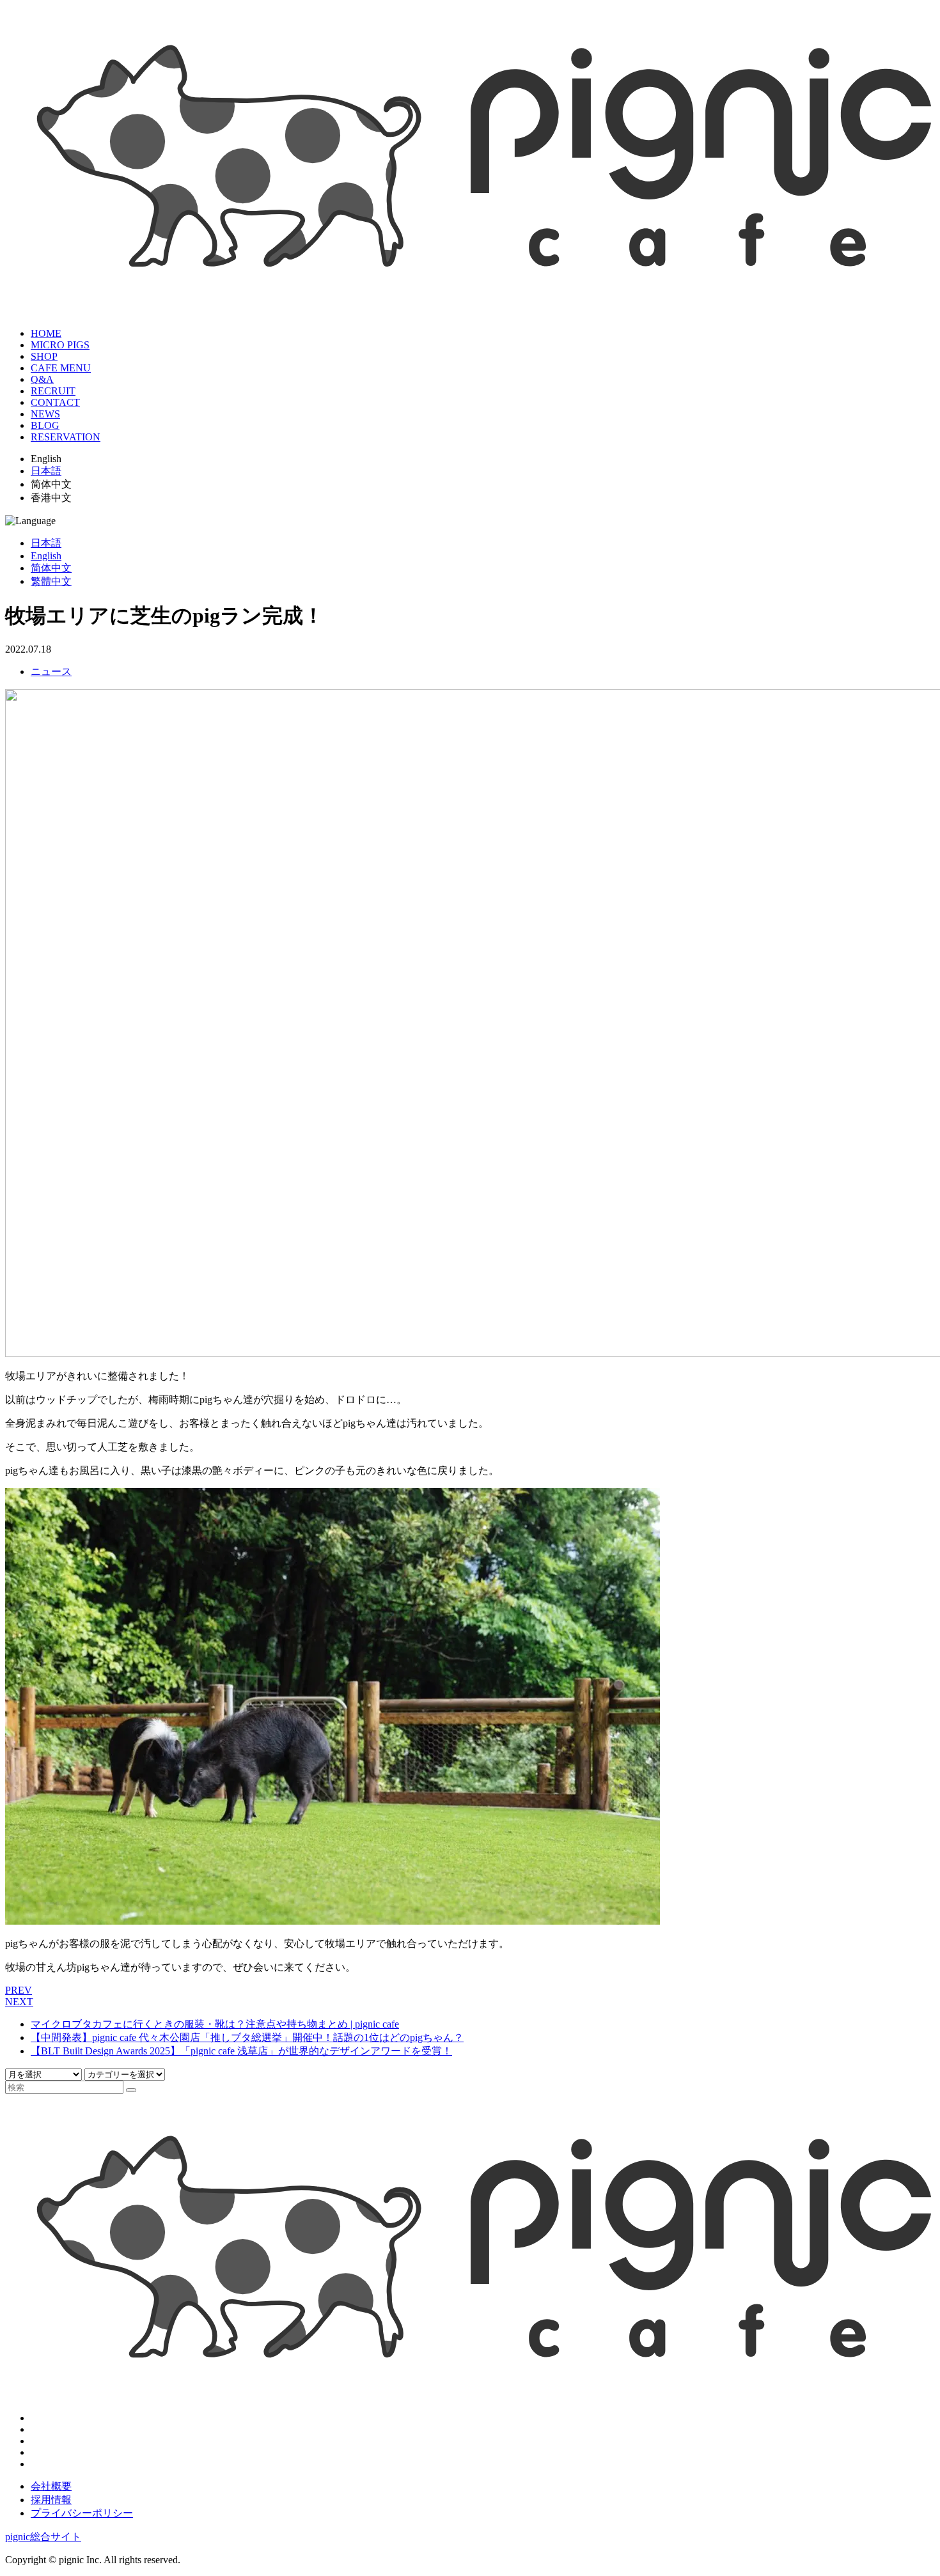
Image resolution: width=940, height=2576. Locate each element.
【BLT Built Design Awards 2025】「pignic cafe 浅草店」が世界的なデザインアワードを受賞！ (241, 2051)
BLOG (45, 425)
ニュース (51, 671)
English (46, 556)
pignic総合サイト (43, 2537)
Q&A (42, 379)
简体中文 (51, 568)
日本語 (46, 471)
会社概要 (51, 2486)
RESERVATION (66, 437)
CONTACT (55, 402)
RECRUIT (53, 391)
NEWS (45, 414)
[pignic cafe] (470, 302)
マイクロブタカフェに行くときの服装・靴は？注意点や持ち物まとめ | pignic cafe (215, 2024)
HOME (46, 333)
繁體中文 (51, 581)
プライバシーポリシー (82, 2513)
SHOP (44, 356)
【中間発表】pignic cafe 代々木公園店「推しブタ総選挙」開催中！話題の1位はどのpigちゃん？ (247, 2037)
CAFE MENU (61, 368)
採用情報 (51, 2500)
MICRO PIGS (60, 345)
